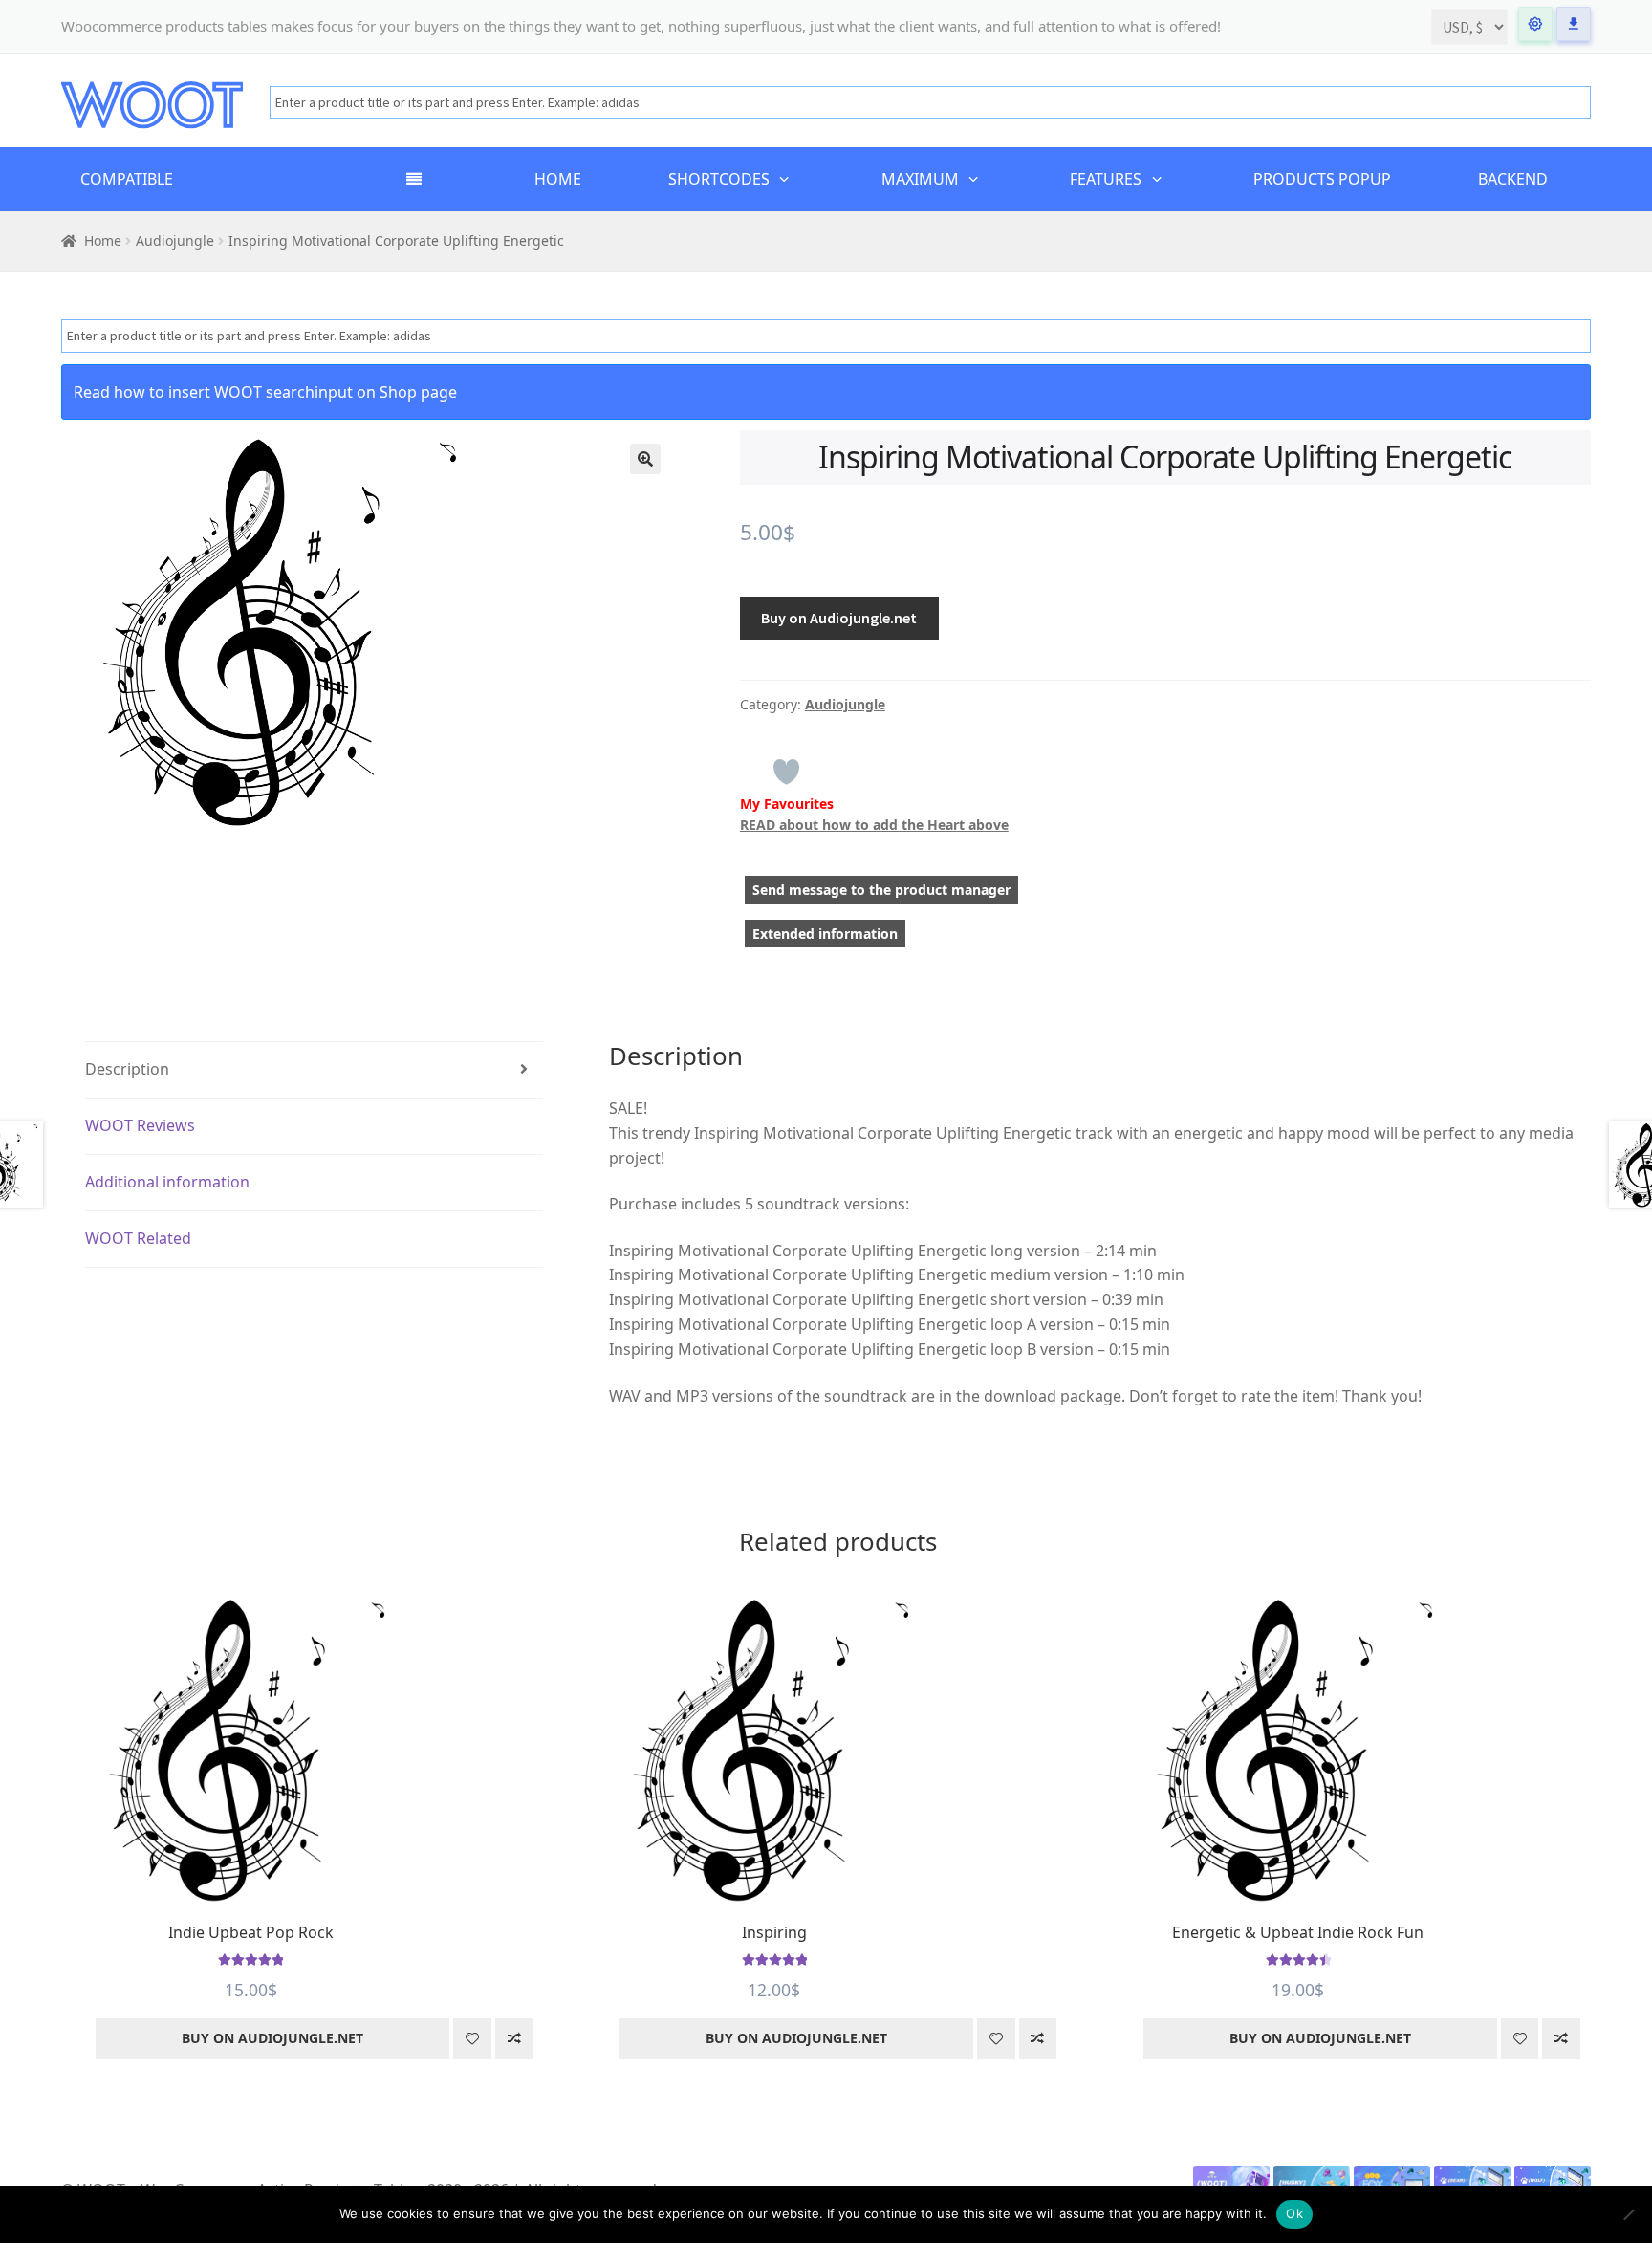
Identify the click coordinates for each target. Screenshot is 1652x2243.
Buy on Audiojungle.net (839, 618)
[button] (645, 459)
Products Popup (1322, 179)
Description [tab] (127, 1069)
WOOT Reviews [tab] (140, 1125)
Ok (1294, 2213)
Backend (1513, 179)
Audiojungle (175, 240)
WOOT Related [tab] (138, 1238)
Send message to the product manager (881, 890)
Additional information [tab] (167, 1182)
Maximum (920, 179)
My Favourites (787, 804)
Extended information (825, 934)
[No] (1628, 2214)
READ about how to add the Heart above (874, 825)
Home (558, 179)
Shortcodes (719, 179)
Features (1106, 179)
